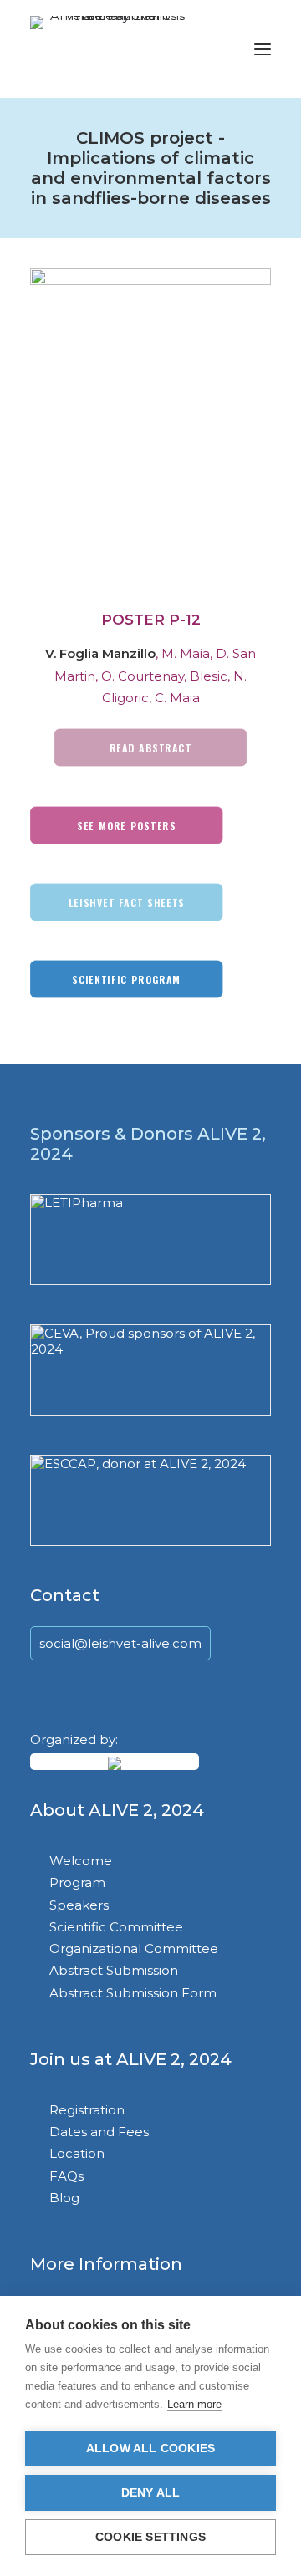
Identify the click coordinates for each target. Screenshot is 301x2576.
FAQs (66, 2176)
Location (77, 2153)
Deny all (151, 2493)
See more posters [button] (126, 825)
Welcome (81, 1861)
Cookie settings (150, 2537)
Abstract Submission (114, 1970)
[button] (263, 49)
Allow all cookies (150, 2448)
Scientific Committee (116, 1927)
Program (77, 1882)
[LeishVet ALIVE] (111, 49)
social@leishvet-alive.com (120, 1643)
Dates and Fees (99, 2132)
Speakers (79, 1905)
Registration (87, 2110)
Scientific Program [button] (126, 979)
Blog (64, 2198)
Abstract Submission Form (133, 1993)
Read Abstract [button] (151, 747)
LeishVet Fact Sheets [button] (127, 902)
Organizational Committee (134, 1949)
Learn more (194, 2404)
